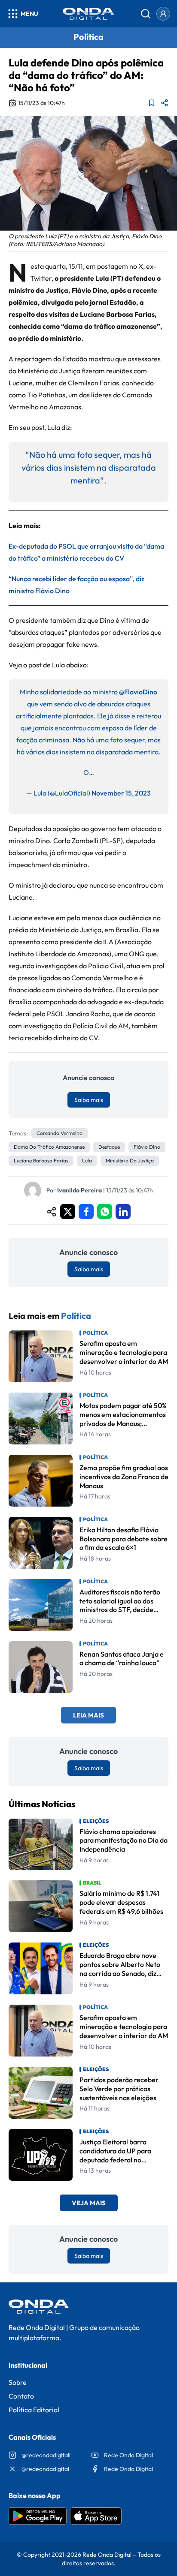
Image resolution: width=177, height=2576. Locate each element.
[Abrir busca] (146, 14)
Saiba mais (89, 1100)
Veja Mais (89, 2203)
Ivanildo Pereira (79, 1190)
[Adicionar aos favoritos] (152, 103)
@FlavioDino (138, 692)
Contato (21, 2396)
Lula (87, 1160)
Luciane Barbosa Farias (41, 1160)
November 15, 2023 (121, 793)
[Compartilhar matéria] (165, 103)
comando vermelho (60, 1133)
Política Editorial (34, 2410)
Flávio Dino (147, 1147)
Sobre (18, 2382)
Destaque (109, 1147)
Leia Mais (88, 1715)
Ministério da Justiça (130, 1160)
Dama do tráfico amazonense (49, 1147)
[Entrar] (163, 14)
